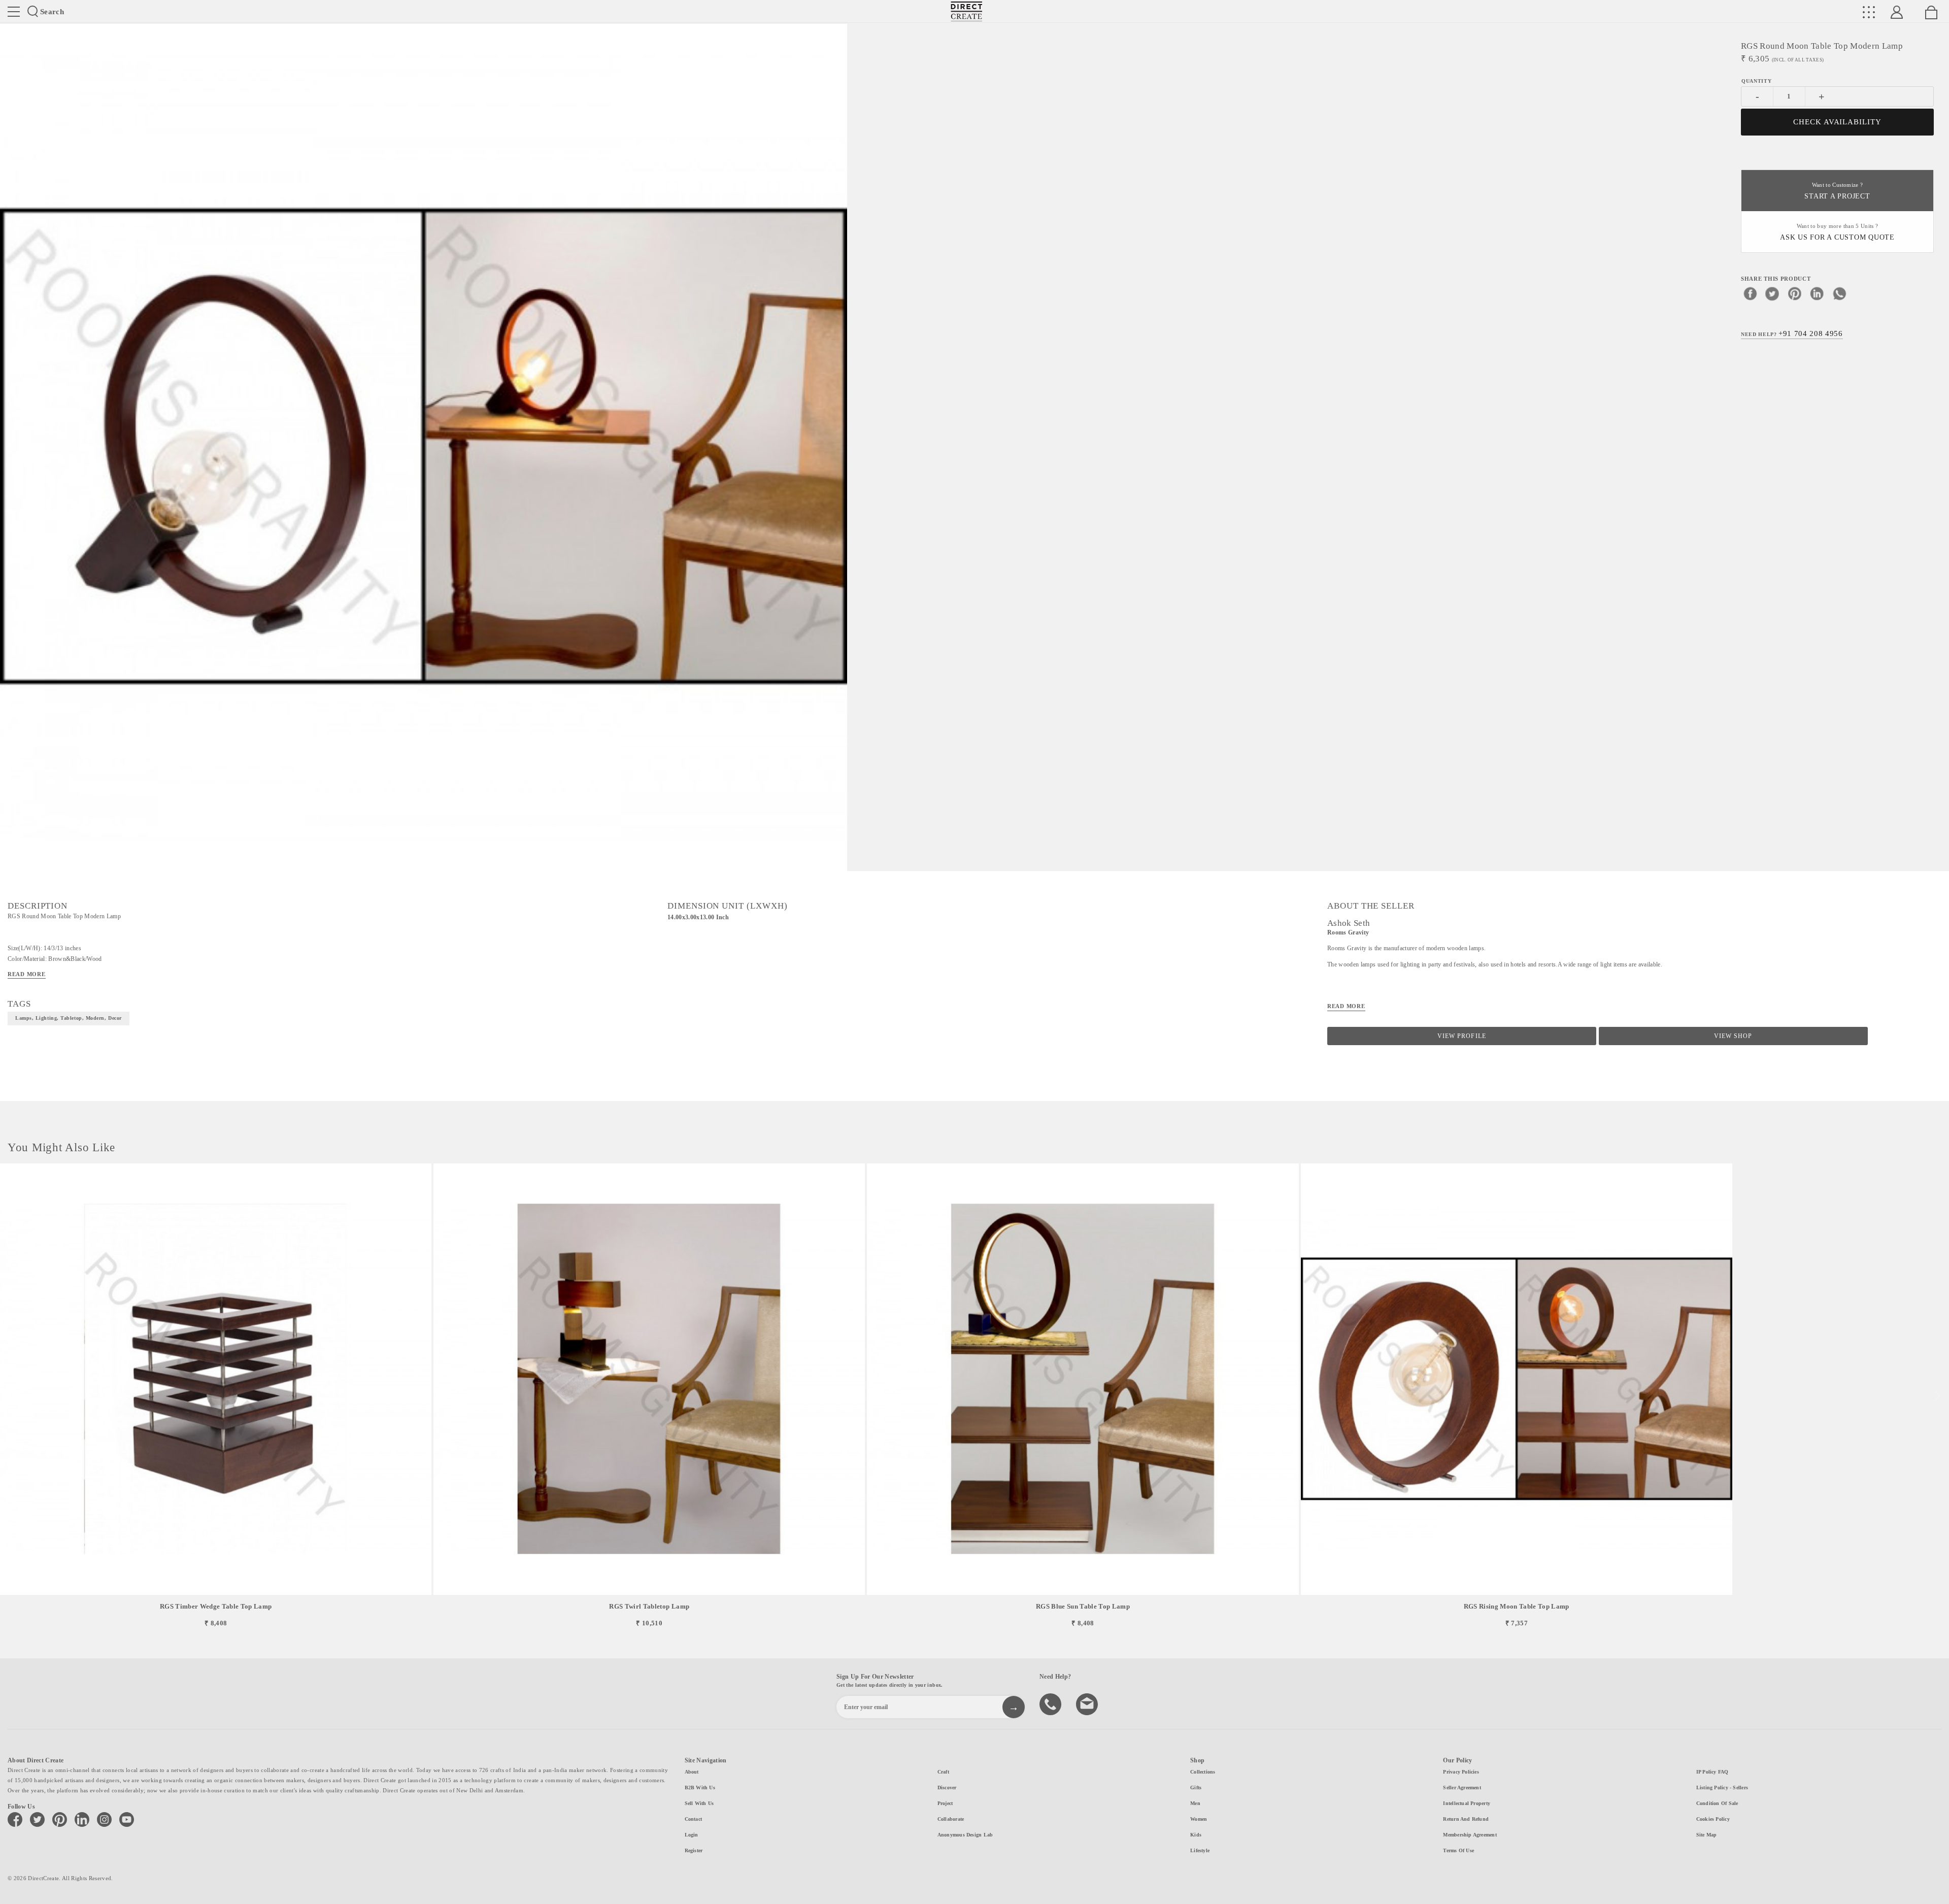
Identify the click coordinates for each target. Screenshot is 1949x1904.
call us (1052, 1703)
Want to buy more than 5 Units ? (1837, 232)
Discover (947, 1788)
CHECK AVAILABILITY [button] (1838, 122)
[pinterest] (1795, 293)
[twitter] (1772, 293)
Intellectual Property (1467, 1803)
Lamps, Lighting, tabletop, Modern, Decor (69, 1018)
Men (1195, 1803)
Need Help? (1792, 333)
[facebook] (1750, 293)
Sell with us (699, 1803)
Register (694, 1850)
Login (692, 1835)
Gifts (1196, 1788)
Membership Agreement (1470, 1835)
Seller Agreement (1462, 1788)
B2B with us (700, 1788)
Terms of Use (1458, 1850)
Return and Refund (1466, 1819)
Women (1199, 1819)
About (692, 1772)
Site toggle (14, 12)
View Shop (1733, 1036)
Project (945, 1803)
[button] (1937, 1396)
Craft (943, 1772)
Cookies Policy (1713, 1819)
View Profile (1461, 1036)
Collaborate (951, 1819)
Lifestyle (1200, 1850)
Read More (27, 974)
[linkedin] (1817, 293)
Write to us (1088, 1703)
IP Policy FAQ (1712, 1772)
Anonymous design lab (965, 1835)
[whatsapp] (1839, 293)
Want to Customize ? (1837, 191)
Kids (1196, 1835)
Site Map (1707, 1835)
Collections (1203, 1772)
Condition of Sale (1717, 1803)
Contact (694, 1819)
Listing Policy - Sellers (1722, 1788)
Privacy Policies (1461, 1772)
